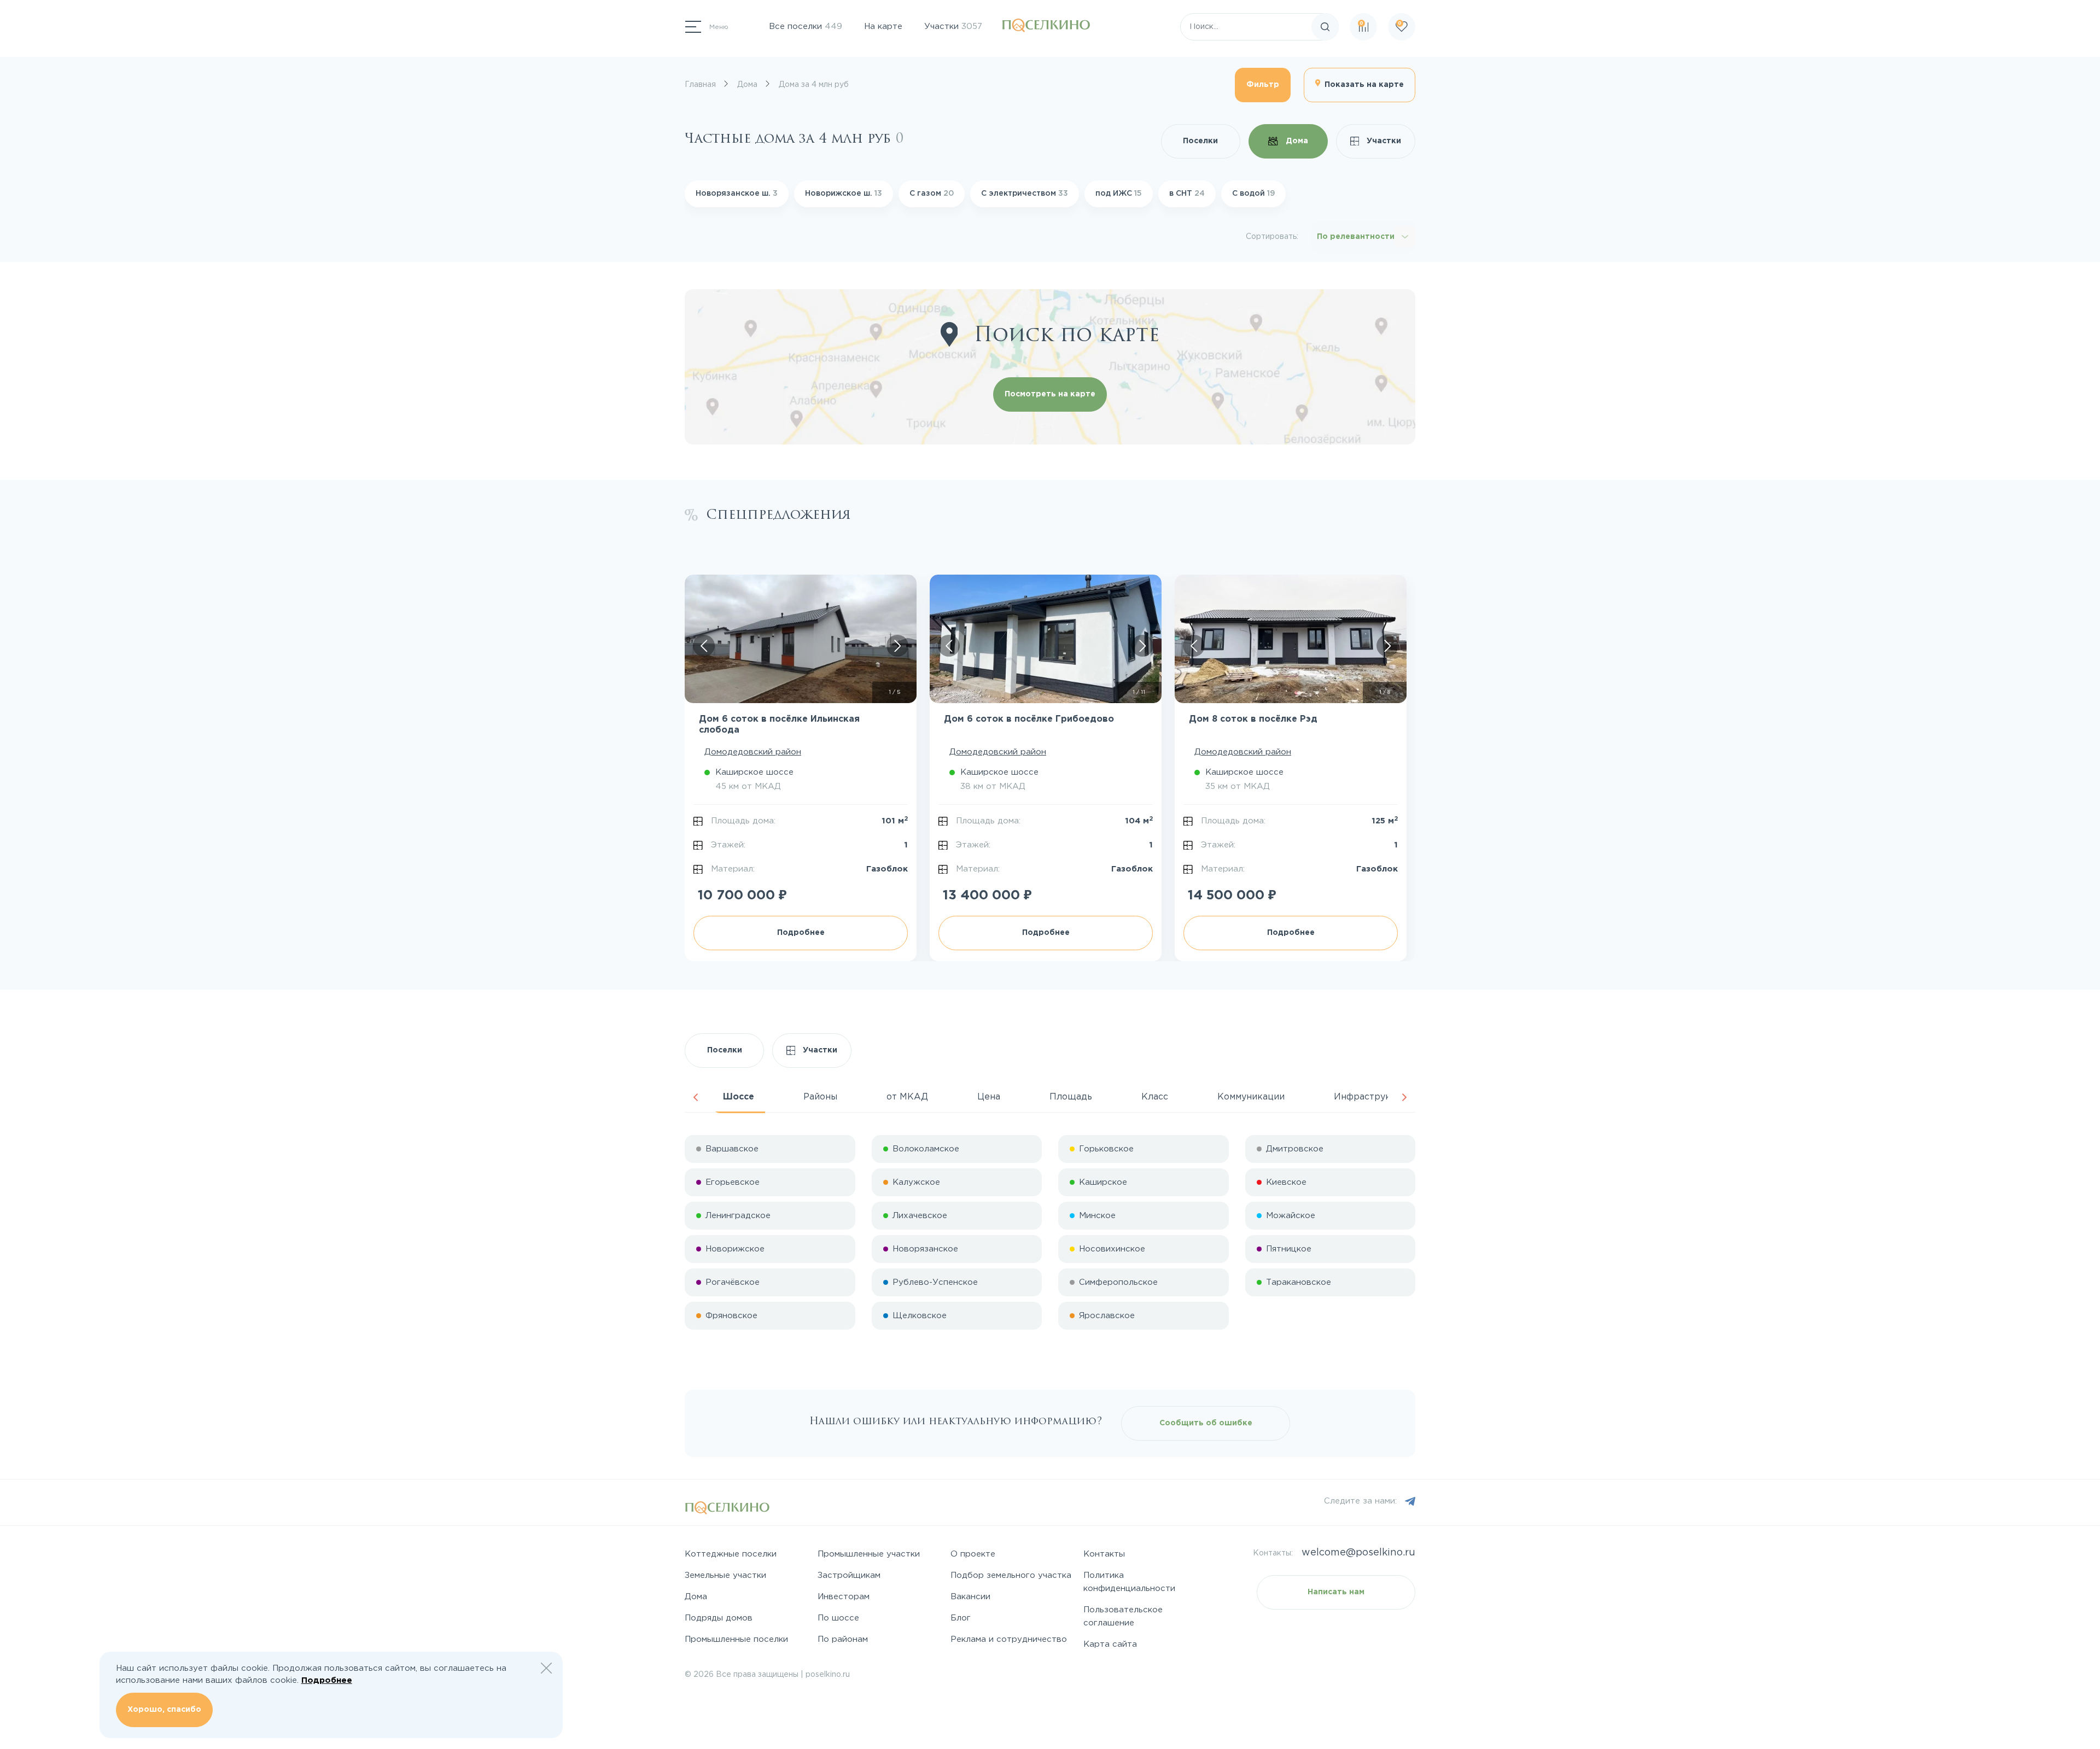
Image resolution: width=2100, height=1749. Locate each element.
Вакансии (970, 1597)
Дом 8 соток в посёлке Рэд (1253, 719)
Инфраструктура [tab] (1373, 1097)
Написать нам (1336, 1592)
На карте (883, 27)
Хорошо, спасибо (164, 1710)
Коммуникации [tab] (1251, 1097)
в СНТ (1187, 194)
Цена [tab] (989, 1097)
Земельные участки (725, 1575)
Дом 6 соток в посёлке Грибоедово (1029, 719)
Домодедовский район (753, 752)
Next (1404, 1097)
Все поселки (806, 27)
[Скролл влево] (704, 646)
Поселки (1200, 141)
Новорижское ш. (844, 194)
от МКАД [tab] (907, 1097)
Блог (961, 1618)
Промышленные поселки (736, 1639)
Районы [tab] (820, 1097)
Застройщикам (849, 1575)
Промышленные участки (869, 1554)
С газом (932, 194)
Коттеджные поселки (731, 1554)
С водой (1253, 194)
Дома (1296, 141)
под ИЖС (1119, 194)
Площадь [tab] (1071, 1097)
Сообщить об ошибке (1206, 1423)
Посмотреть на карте (1050, 394)
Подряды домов (719, 1618)
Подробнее (801, 933)
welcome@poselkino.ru (1358, 1553)
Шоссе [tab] (739, 1097)
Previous (696, 1097)
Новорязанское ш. (737, 194)
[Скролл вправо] (897, 646)
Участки (953, 27)
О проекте (973, 1554)
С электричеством (1025, 194)
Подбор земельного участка (1011, 1575)
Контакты (1104, 1554)
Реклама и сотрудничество (1009, 1639)
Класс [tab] (1155, 1097)
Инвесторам (844, 1597)
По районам (843, 1639)
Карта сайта (1110, 1644)
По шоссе (838, 1618)
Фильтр (1263, 85)
